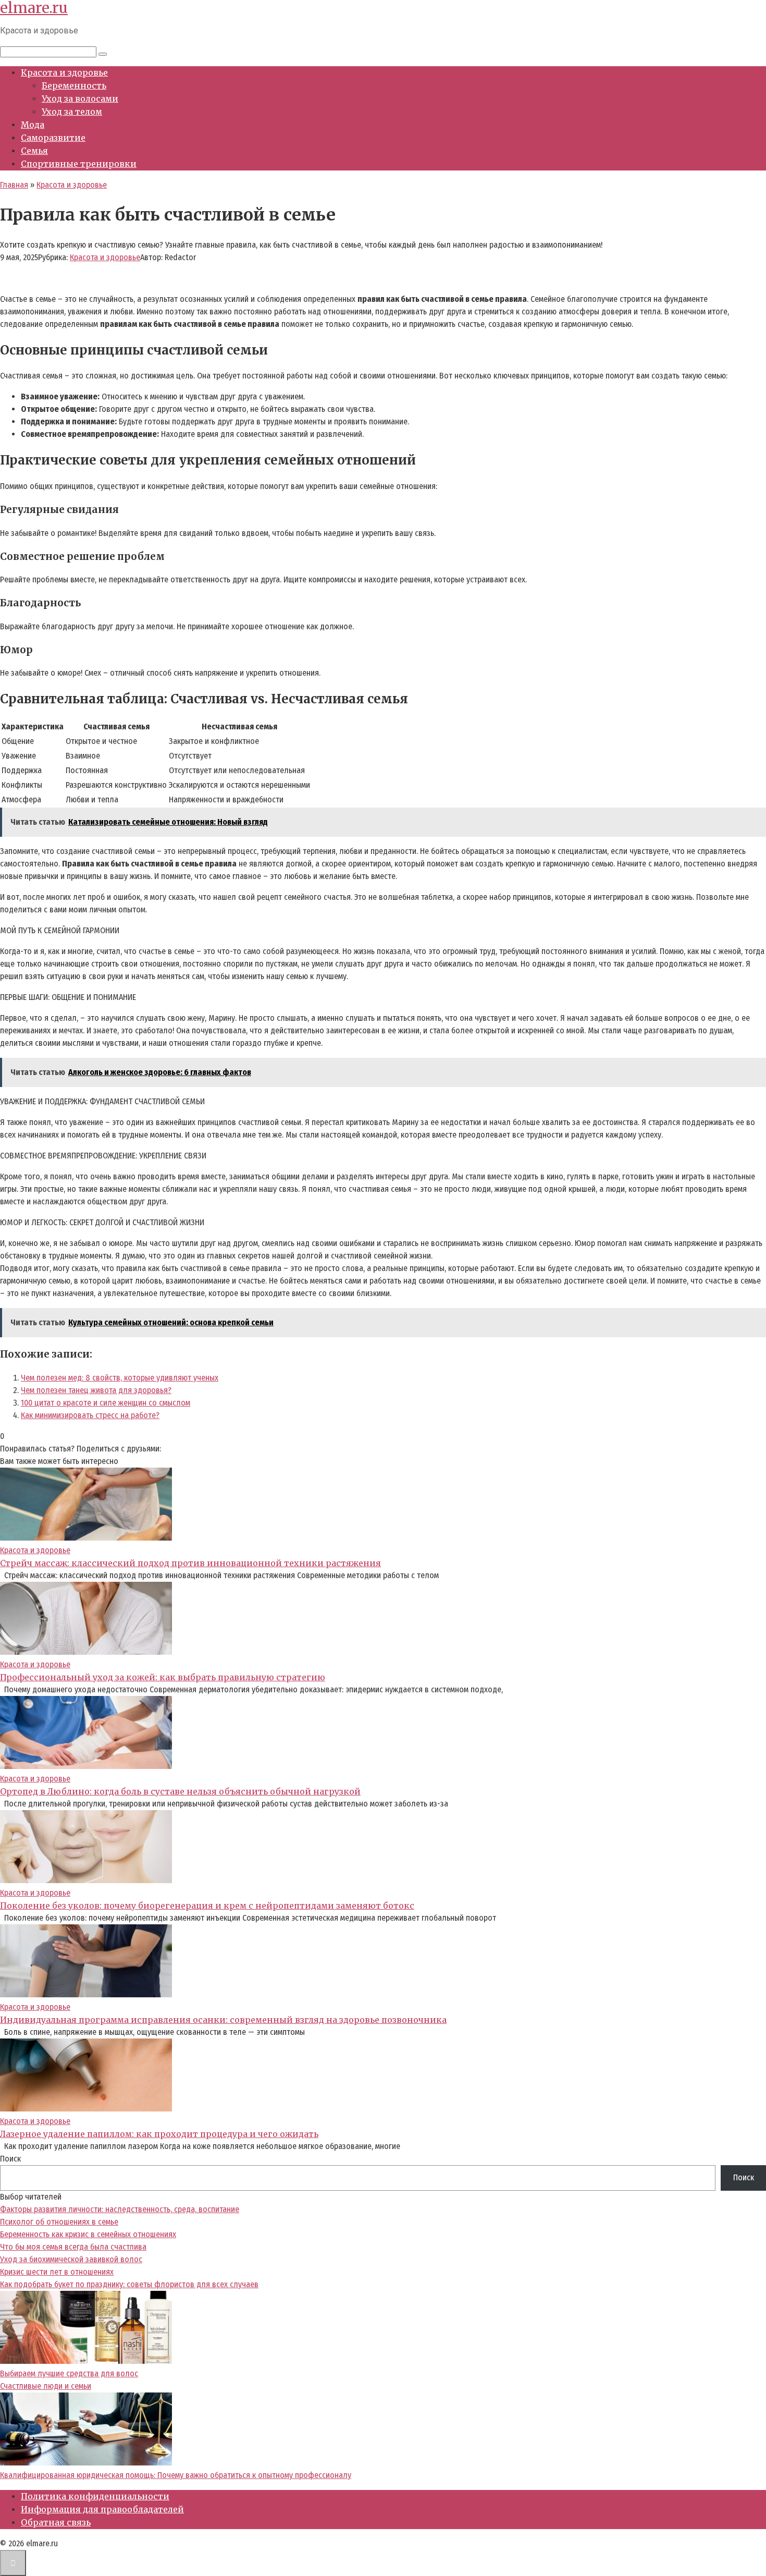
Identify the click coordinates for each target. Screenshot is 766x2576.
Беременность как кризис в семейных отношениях (88, 2234)
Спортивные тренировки (79, 164)
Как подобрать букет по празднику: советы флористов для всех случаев (129, 2284)
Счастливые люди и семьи (46, 2386)
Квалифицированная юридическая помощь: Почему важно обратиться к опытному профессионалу (176, 2475)
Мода (33, 125)
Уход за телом (72, 112)
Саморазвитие (53, 138)
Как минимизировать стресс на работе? (90, 1415)
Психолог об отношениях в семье (59, 2222)
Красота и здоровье (64, 72)
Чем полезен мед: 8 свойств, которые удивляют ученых (120, 1378)
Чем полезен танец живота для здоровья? (96, 1390)
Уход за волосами (80, 99)
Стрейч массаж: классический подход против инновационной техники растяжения (190, 1563)
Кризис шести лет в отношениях (57, 2272)
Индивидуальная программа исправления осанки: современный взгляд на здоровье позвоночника (223, 2020)
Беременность (74, 86)
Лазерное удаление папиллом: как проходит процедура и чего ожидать (159, 2134)
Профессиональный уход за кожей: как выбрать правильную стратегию (163, 1677)
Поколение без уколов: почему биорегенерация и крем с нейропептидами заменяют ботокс (207, 1906)
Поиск (10, 2159)
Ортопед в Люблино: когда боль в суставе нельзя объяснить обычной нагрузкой (180, 1791)
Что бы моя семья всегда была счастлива (73, 2247)
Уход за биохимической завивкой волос (71, 2259)
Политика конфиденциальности (95, 2496)
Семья (34, 151)
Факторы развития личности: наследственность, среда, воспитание (120, 2209)
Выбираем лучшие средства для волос (69, 2373)
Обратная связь (56, 2522)
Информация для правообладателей (102, 2509)
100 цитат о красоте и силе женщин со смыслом (106, 1403)
